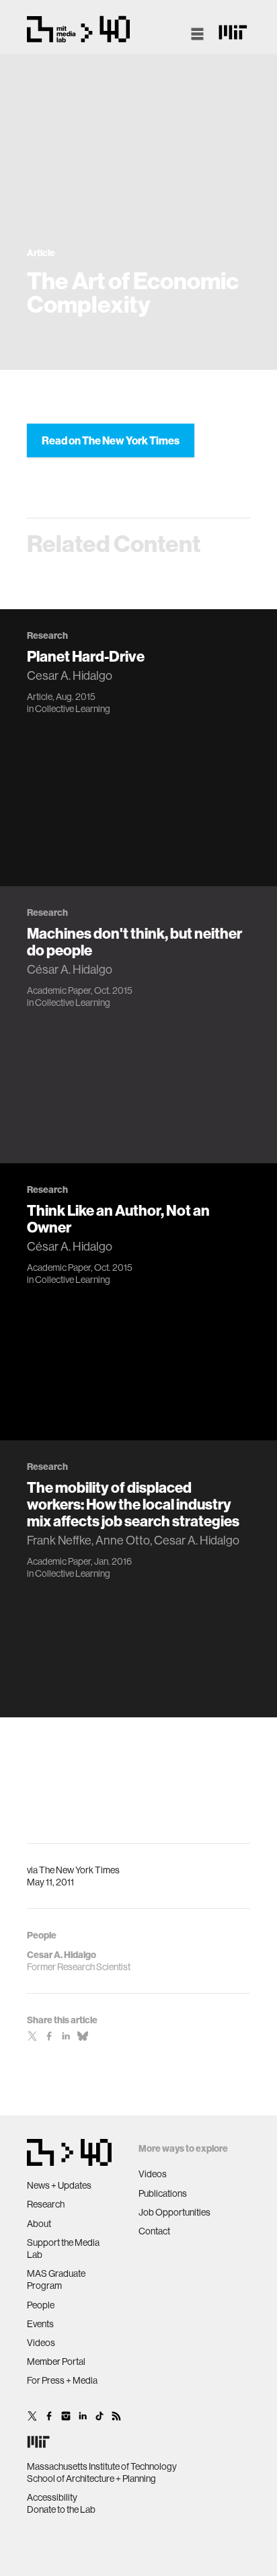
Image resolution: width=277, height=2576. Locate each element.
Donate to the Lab (61, 2509)
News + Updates (59, 2185)
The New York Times (79, 1870)
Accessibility (52, 2497)
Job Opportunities (174, 2212)
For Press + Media (62, 2380)
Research (46, 2204)
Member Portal (56, 2362)
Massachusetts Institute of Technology (102, 2466)
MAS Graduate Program (56, 2279)
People (41, 2305)
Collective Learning (73, 709)
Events (40, 2324)
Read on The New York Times (111, 440)
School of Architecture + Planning (91, 2479)
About (39, 2224)
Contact (154, 2231)
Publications (163, 2193)
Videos (41, 2343)
